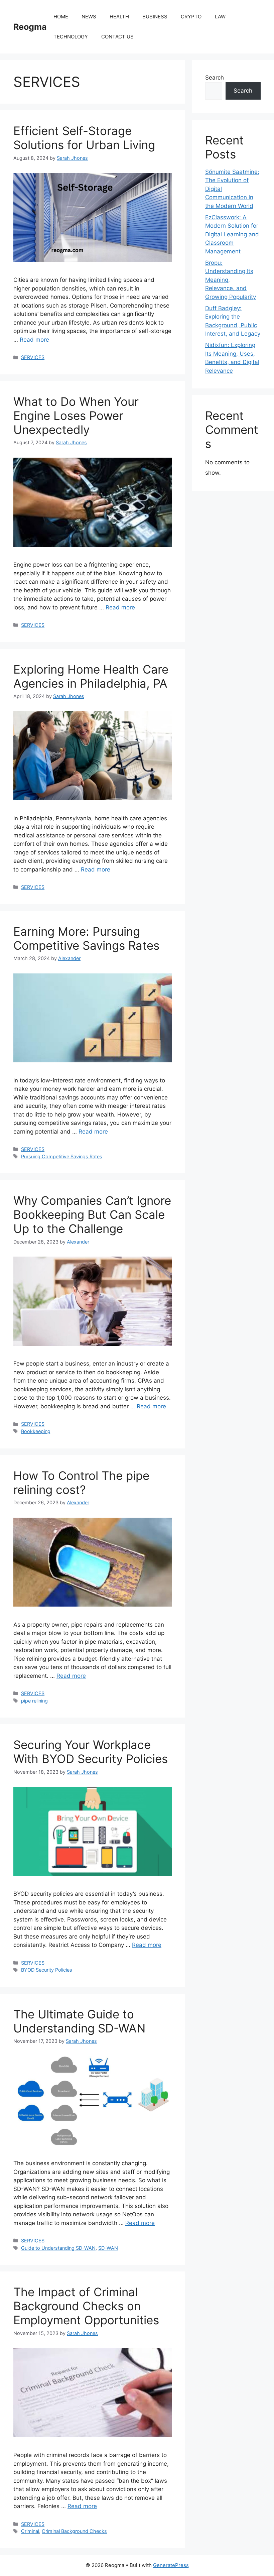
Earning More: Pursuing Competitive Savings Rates (86, 938)
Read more (34, 340)
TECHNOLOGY (71, 37)
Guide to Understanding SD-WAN (58, 2248)
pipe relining (34, 1701)
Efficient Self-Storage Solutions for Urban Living (84, 138)
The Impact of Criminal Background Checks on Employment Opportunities (86, 2306)
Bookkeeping (36, 1431)
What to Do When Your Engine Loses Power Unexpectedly (76, 416)
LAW (220, 17)
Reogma (30, 27)
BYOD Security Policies (47, 1970)
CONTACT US (117, 37)
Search (215, 78)
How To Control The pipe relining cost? (81, 1483)
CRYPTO (191, 17)
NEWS (89, 17)
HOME (61, 17)
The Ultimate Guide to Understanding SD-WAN (79, 2021)
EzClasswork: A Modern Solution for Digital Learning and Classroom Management (232, 234)
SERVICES (33, 357)
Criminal (30, 2531)
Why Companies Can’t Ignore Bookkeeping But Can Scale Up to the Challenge (92, 1214)
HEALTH (119, 17)
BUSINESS (155, 17)
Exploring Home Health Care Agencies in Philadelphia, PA (91, 676)
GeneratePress (171, 2565)
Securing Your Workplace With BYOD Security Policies (91, 1752)
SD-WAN (108, 2248)
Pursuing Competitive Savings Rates (62, 1156)
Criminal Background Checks (74, 2531)
